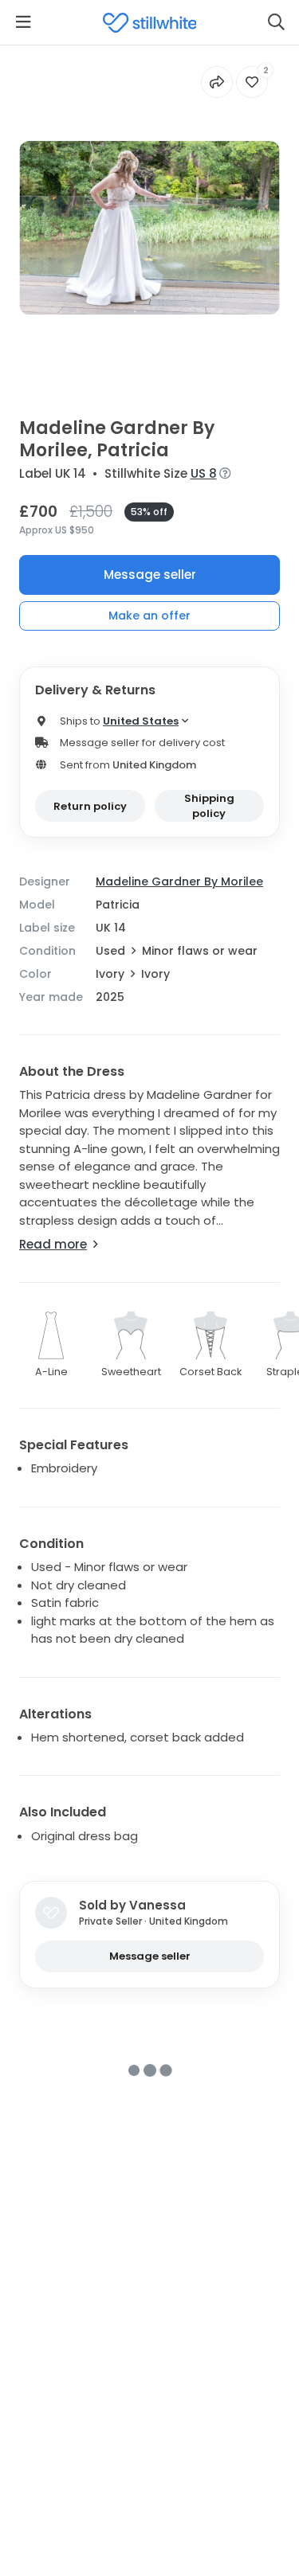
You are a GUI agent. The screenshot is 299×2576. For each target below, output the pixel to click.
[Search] (276, 22)
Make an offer (149, 616)
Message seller (150, 575)
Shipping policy (209, 806)
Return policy (90, 806)
